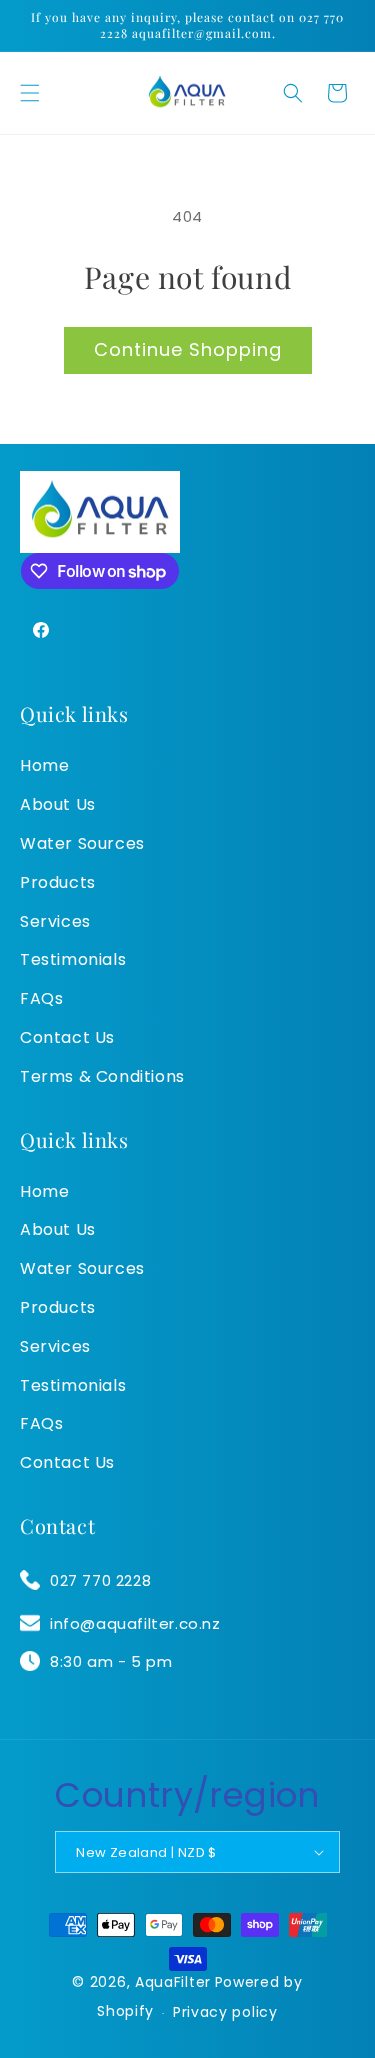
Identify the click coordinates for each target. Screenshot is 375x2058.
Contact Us (67, 1037)
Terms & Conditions (102, 1076)
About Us (58, 804)
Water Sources (82, 843)
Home (44, 765)
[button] (30, 93)
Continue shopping (188, 349)
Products (58, 882)
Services (55, 921)
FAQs (41, 998)
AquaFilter (173, 1982)
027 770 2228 (100, 1580)
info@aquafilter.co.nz (135, 1623)
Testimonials (73, 959)
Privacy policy (225, 2012)
